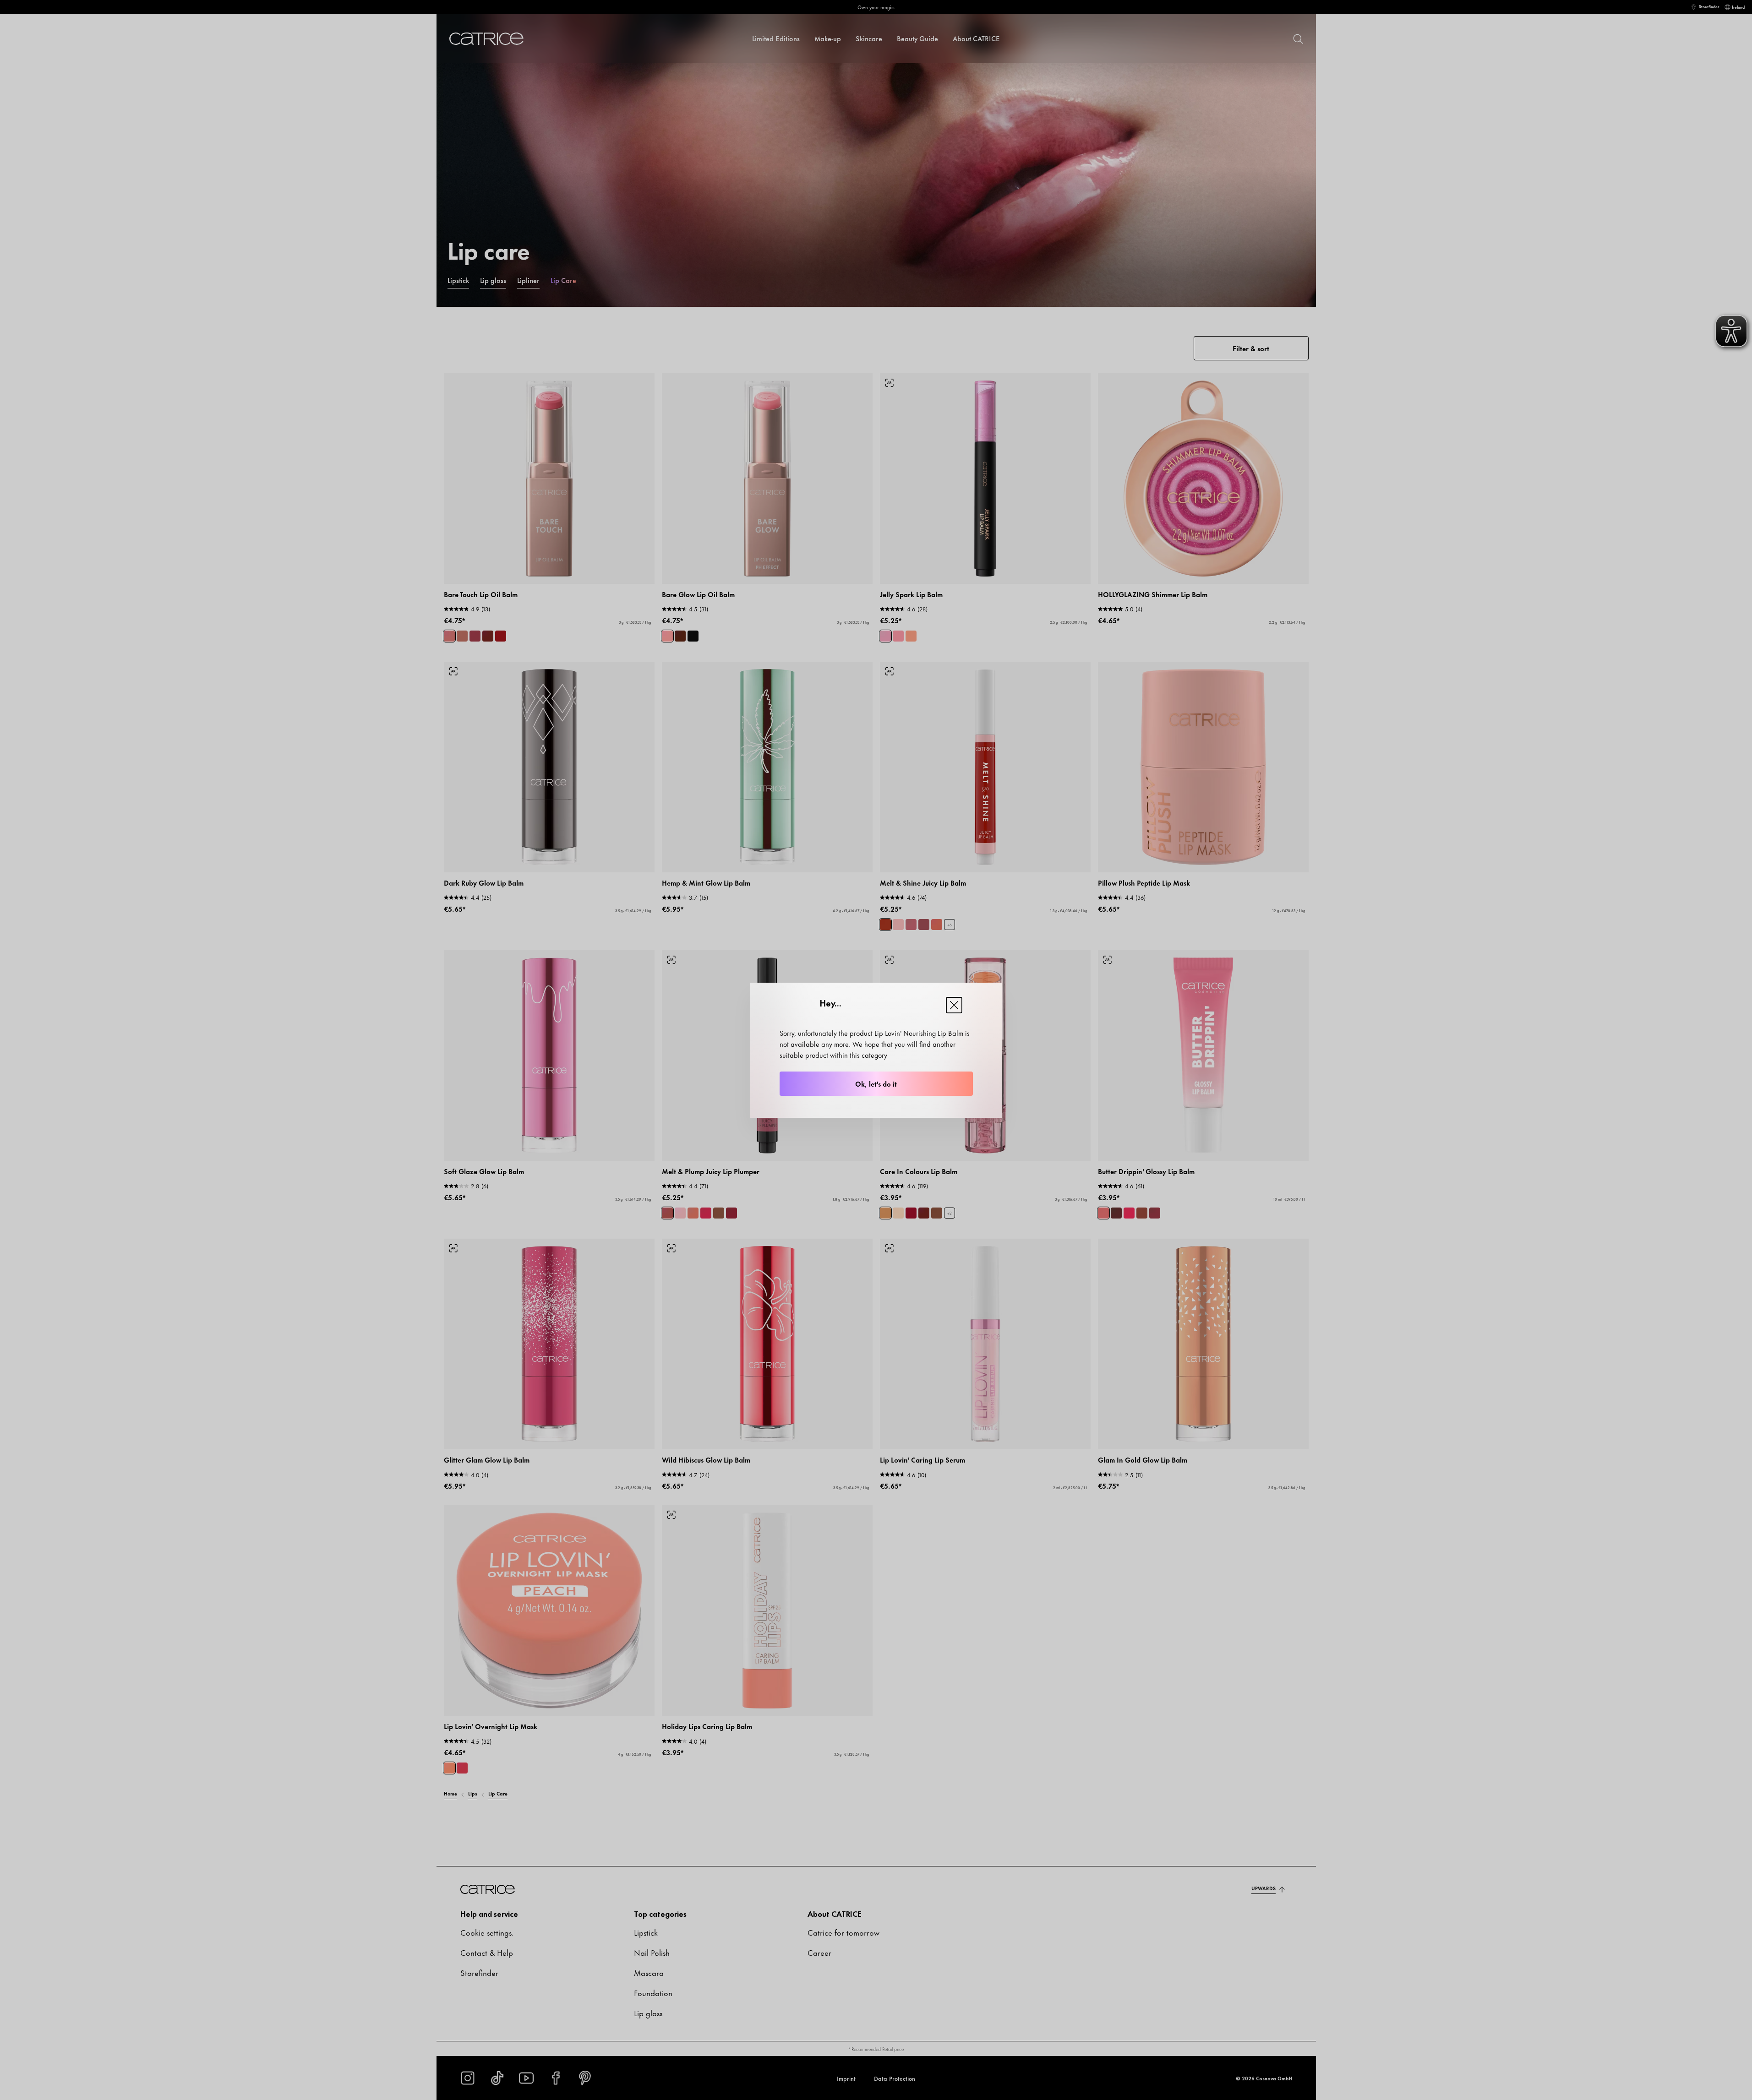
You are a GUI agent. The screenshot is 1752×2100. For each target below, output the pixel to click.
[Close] (954, 1005)
